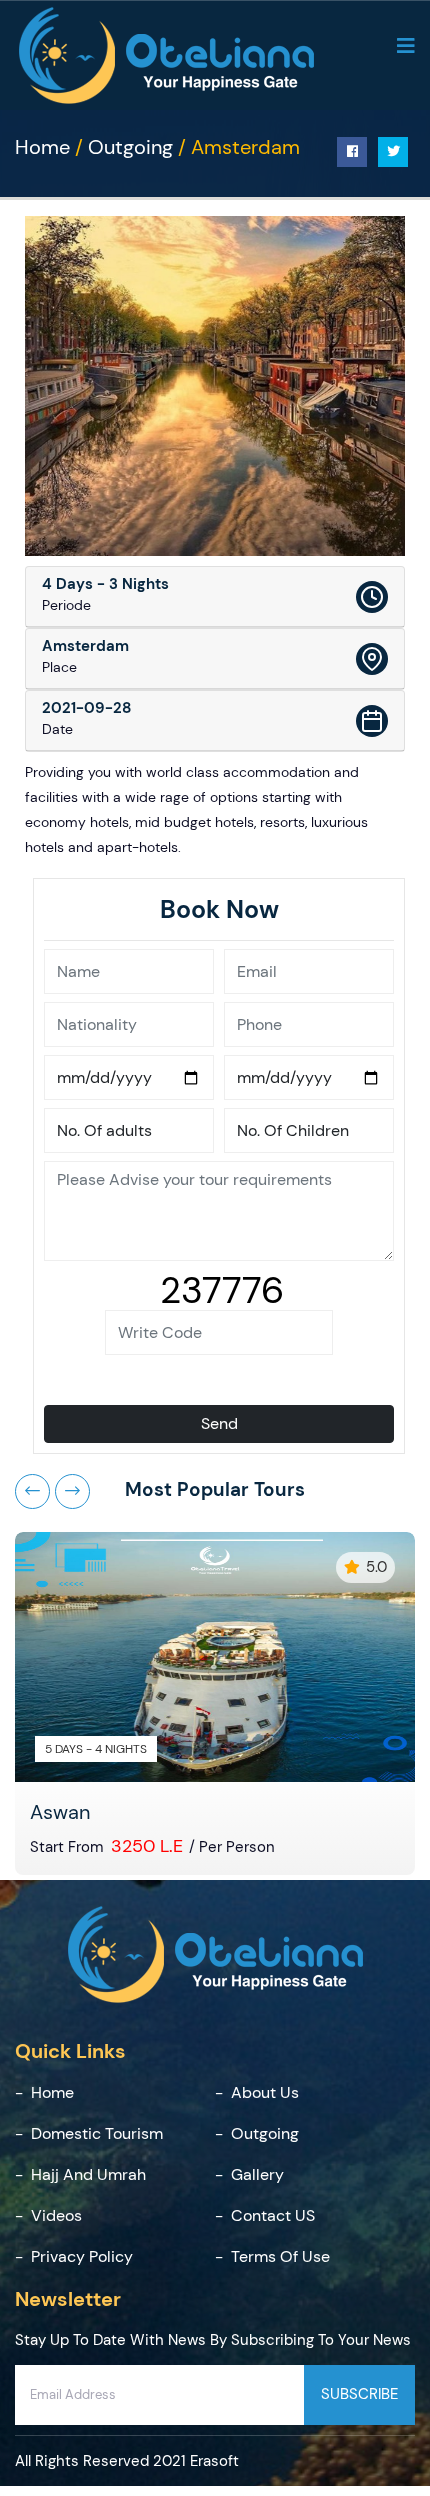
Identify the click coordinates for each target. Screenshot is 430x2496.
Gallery (257, 2174)
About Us (265, 2092)
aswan (60, 1812)
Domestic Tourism (97, 2133)
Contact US (273, 2215)
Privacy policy (82, 2256)
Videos (56, 2215)
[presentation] (32, 1491)
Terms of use (280, 2256)
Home (42, 147)
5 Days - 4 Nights (96, 1749)
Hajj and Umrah (88, 2174)
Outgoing (130, 147)
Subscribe (359, 2394)
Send (219, 1423)
